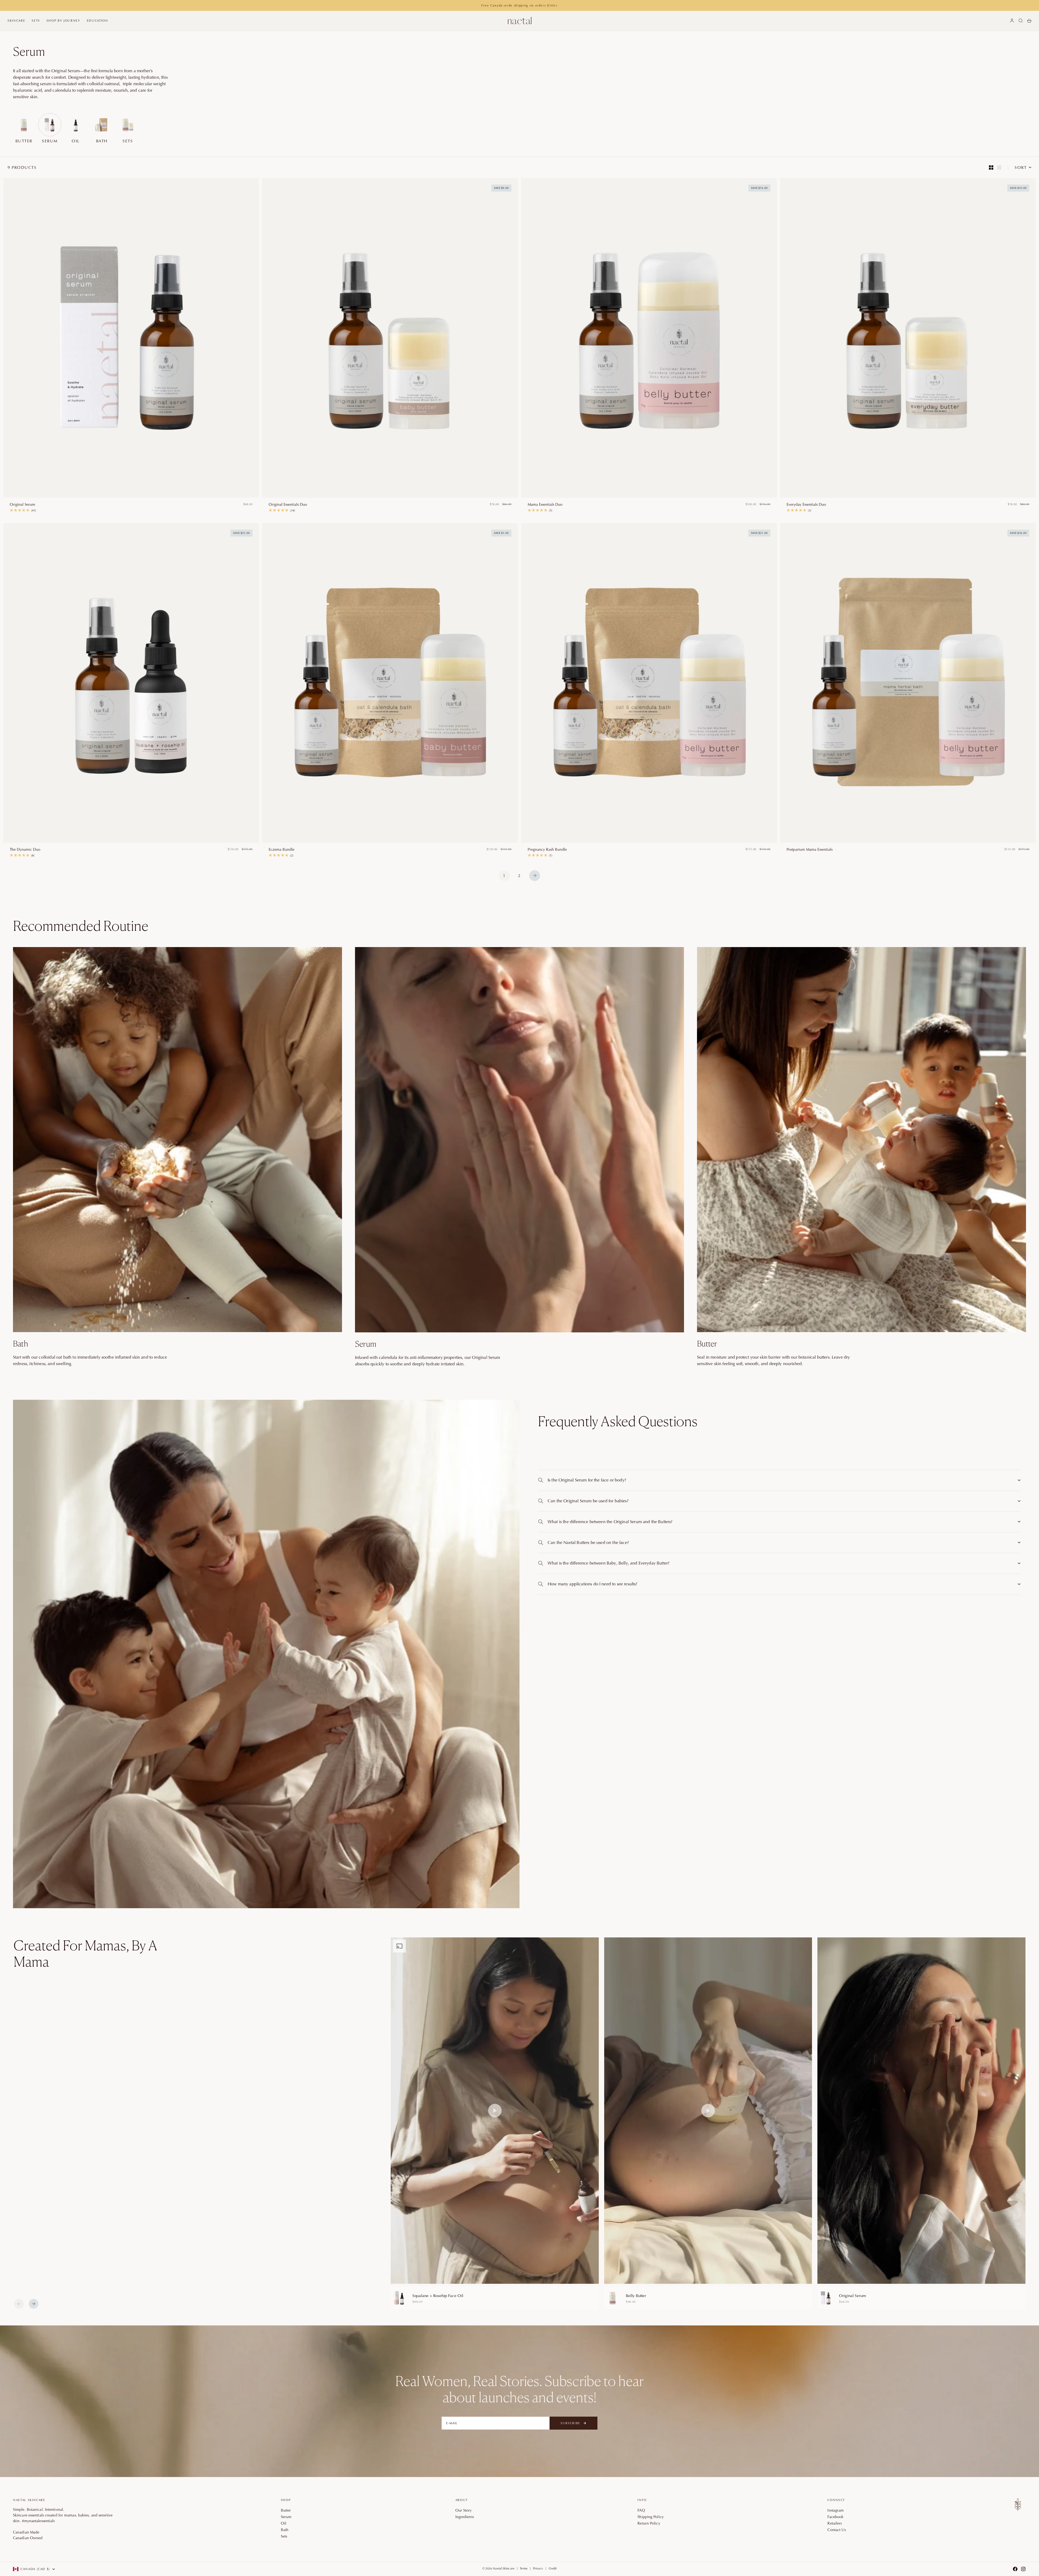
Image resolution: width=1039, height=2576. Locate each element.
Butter (286, 2510)
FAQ (641, 2510)
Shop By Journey (63, 21)
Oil (284, 2523)
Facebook (835, 2517)
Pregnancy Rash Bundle (547, 849)
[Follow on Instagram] (1023, 2569)
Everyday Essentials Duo (806, 504)
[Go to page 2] (535, 876)
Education (98, 21)
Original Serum (22, 504)
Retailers (835, 2523)
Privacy (538, 2568)
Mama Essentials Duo (545, 504)
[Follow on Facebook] (1015, 2569)
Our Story (464, 2510)
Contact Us (837, 2530)
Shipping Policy (651, 2517)
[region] (708, 2123)
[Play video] (495, 2111)
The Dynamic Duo (25, 849)
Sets (36, 21)
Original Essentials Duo (288, 504)
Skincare (16, 21)
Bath (285, 2530)
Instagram (836, 2510)
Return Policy (649, 2523)
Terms (524, 2568)
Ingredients (465, 2517)
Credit (553, 2568)
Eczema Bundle (282, 849)
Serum (286, 2517)
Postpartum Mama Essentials (810, 849)
